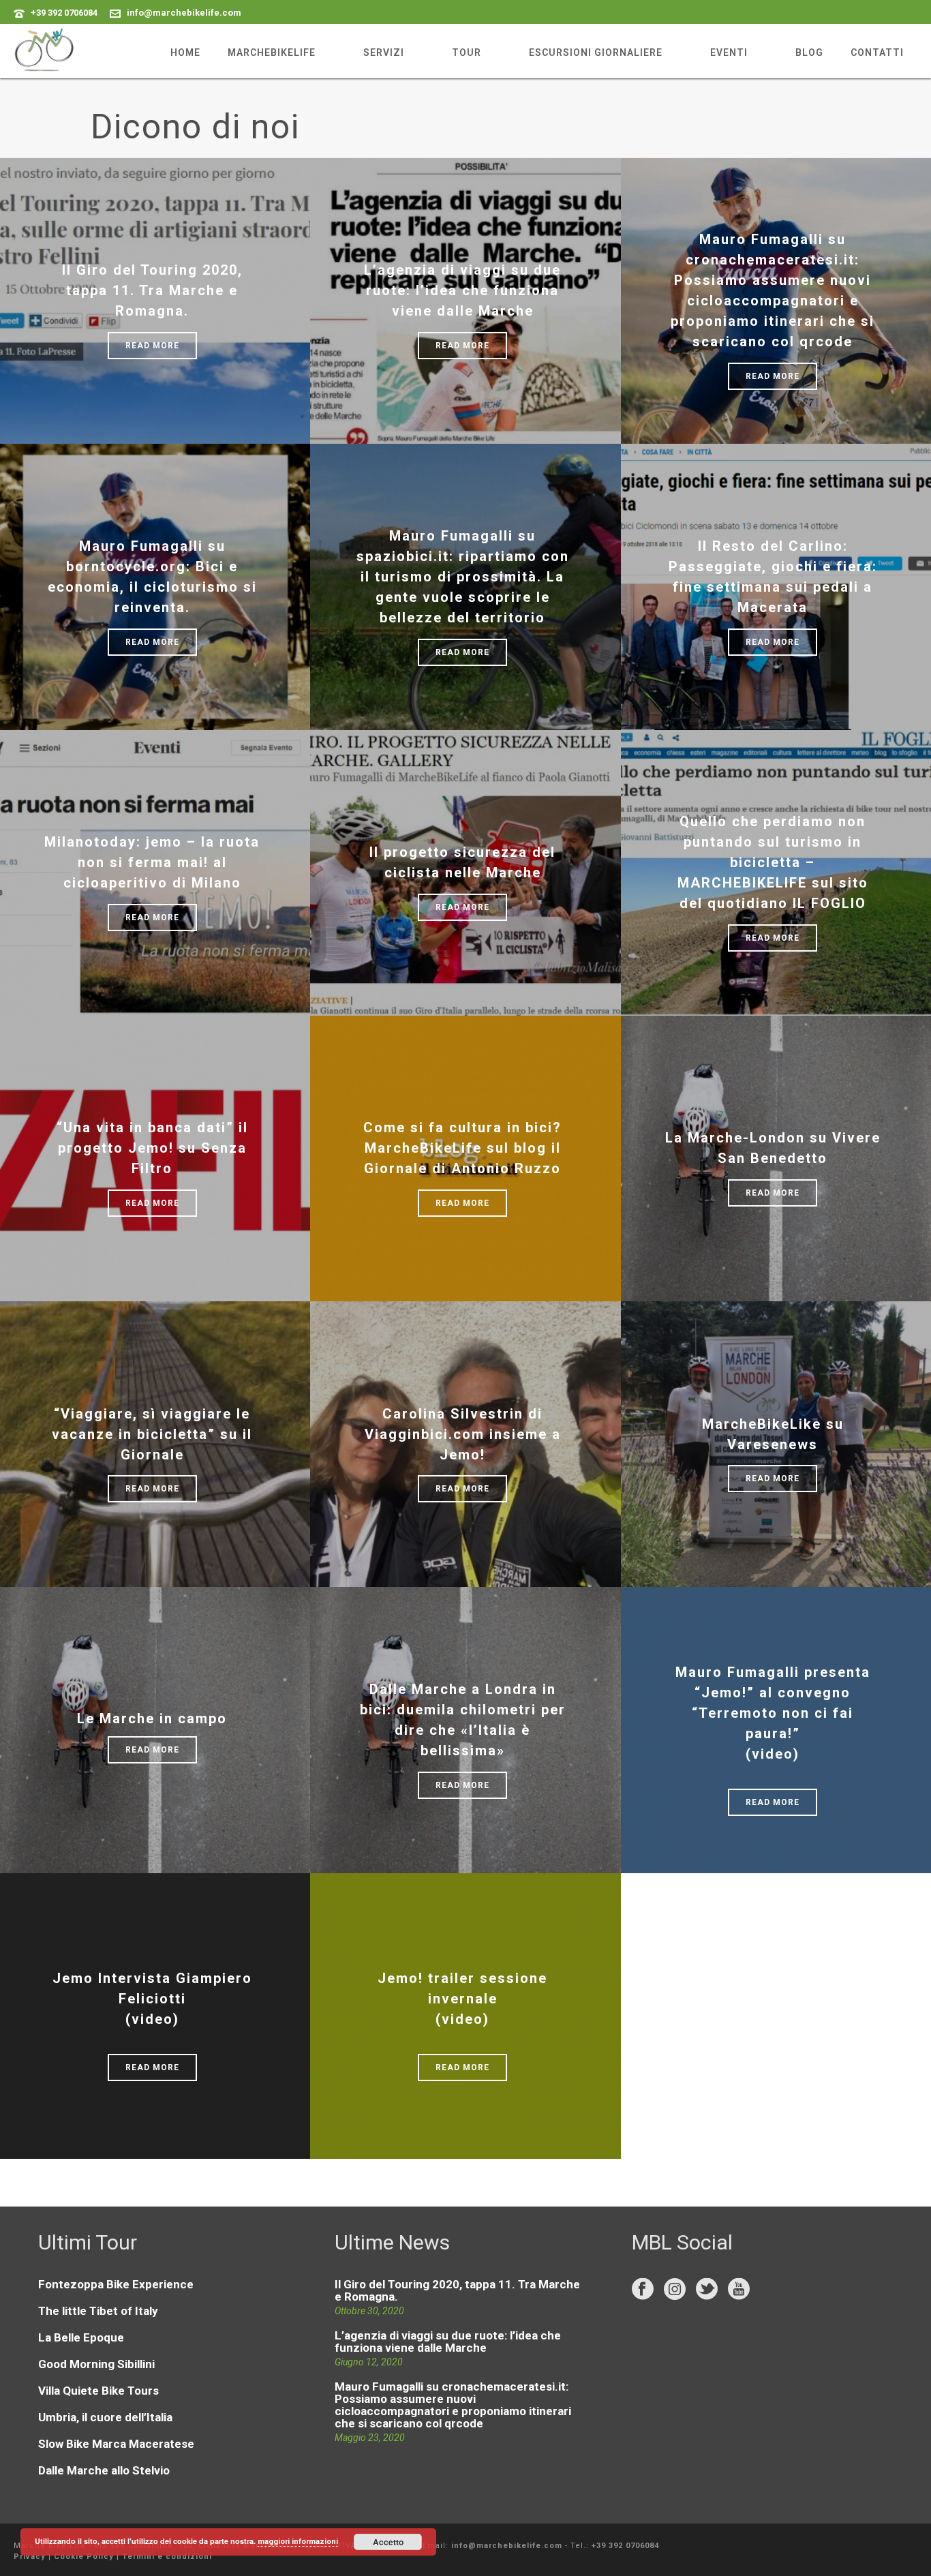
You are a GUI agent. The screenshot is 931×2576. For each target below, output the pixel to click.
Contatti (877, 52)
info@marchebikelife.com (184, 13)
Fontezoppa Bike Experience (116, 2284)
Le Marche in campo (152, 1718)
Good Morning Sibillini (96, 2364)
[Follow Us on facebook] (643, 2290)
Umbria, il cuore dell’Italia (105, 2417)
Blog (809, 52)
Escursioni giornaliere (596, 52)
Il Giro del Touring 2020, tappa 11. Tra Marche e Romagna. (152, 290)
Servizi (384, 52)
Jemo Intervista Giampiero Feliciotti (152, 1999)
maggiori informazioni (298, 2542)
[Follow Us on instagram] (675, 2290)
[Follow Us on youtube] (739, 2290)
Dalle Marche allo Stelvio (104, 2470)
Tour (467, 52)
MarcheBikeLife (272, 52)
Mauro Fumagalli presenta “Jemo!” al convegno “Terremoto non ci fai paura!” (773, 1713)
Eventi (729, 52)
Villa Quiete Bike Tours (98, 2391)
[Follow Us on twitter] (707, 2290)
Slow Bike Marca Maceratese (116, 2444)
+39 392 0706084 (64, 13)
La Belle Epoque (81, 2337)
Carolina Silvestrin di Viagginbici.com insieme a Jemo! (463, 1434)
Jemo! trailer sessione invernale (462, 1999)
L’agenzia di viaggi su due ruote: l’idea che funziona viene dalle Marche (462, 290)
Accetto (388, 2542)
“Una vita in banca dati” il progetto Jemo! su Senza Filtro (152, 1148)
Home (185, 52)
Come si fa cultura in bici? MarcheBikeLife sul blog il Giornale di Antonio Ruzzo (462, 1148)
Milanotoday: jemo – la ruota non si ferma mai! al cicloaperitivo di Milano (152, 862)
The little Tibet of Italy (98, 2311)
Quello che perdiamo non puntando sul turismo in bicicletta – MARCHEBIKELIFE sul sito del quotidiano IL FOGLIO (773, 862)
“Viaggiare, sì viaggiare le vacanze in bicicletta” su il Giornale (152, 1434)
